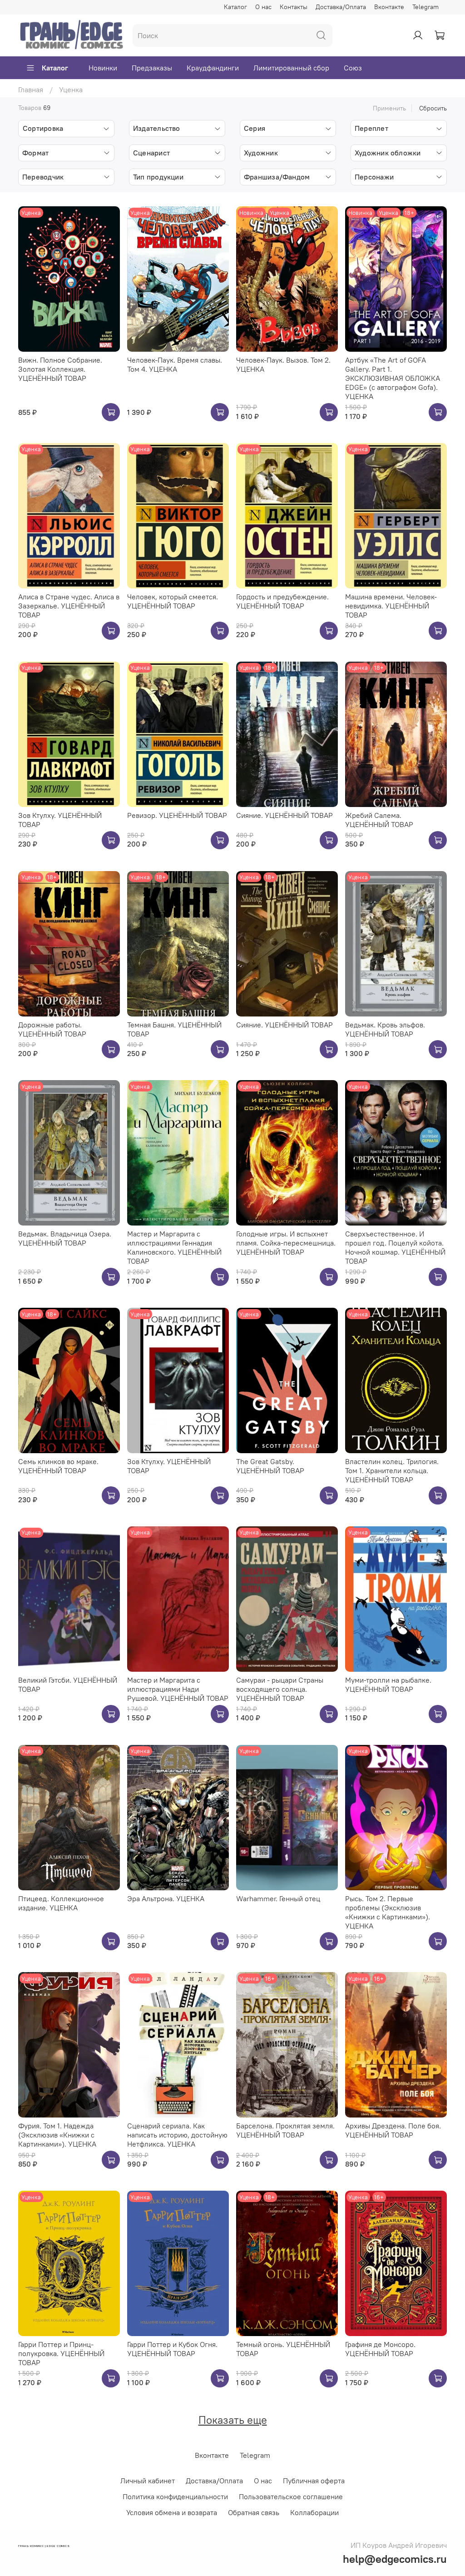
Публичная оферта (314, 2481)
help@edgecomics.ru (395, 2559)
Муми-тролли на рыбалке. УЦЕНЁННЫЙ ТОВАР (388, 1684)
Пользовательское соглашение (291, 2496)
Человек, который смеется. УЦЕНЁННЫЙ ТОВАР (173, 601)
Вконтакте (389, 7)
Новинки (103, 68)
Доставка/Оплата (341, 7)
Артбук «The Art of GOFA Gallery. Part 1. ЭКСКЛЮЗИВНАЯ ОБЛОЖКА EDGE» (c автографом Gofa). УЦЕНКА (393, 378)
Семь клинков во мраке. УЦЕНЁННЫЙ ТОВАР (58, 1466)
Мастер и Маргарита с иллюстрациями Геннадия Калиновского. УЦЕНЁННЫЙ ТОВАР (174, 1247)
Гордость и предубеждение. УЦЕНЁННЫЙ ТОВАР (282, 601)
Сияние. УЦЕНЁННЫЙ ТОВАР (284, 815)
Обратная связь (254, 2512)
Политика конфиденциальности (175, 2496)
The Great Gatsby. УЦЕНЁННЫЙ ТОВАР (270, 1466)
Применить (389, 108)
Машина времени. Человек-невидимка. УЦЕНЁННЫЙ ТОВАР (391, 606)
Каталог (235, 7)
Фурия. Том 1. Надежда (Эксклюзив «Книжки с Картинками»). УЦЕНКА (57, 2135)
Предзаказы (152, 68)
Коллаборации (314, 2512)
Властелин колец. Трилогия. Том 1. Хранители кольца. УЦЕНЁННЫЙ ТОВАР (392, 1470)
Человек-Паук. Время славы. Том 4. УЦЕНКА (175, 364)
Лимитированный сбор (291, 68)
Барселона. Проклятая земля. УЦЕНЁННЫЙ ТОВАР (285, 2130)
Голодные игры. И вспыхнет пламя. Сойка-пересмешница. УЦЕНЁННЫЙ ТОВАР (286, 1243)
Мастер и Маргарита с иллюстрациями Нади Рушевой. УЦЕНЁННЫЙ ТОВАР (178, 1689)
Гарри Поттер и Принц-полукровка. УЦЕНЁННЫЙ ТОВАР (61, 2353)
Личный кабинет (148, 2481)
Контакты (294, 7)
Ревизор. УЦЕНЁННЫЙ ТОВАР (177, 815)
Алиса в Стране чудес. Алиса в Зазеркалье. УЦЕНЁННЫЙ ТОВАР (69, 606)
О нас (263, 7)
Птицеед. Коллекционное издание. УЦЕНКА (61, 1903)
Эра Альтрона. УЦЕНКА (166, 1898)
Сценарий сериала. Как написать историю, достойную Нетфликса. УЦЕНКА (177, 2135)
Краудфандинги (213, 68)
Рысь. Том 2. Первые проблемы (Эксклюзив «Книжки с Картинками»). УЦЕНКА (388, 1912)
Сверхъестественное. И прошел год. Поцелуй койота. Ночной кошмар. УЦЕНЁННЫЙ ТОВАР (395, 1247)
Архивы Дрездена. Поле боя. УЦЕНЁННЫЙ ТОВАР (393, 2130)
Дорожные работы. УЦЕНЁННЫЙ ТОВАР (52, 1029)
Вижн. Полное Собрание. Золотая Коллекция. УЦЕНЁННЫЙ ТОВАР (60, 369)
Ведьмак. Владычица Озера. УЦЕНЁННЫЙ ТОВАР (65, 1238)
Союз (353, 68)
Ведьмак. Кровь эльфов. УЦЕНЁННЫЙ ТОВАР (385, 1029)
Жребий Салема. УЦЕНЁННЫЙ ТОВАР (379, 820)
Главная (31, 90)
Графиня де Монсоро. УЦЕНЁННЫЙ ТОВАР (380, 2349)
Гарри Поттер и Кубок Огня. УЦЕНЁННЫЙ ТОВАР (172, 2349)
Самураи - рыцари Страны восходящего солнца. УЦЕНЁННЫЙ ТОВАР (280, 1689)
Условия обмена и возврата (172, 2512)
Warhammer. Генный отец (278, 1898)
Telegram (425, 7)
